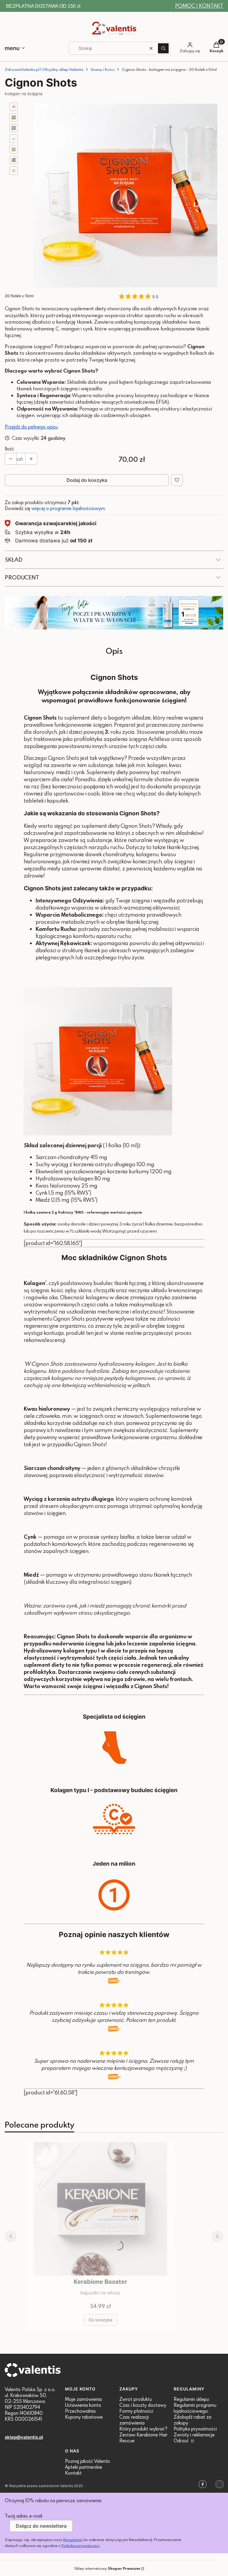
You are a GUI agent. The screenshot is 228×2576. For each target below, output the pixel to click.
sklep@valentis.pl (24, 2437)
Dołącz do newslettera (41, 2526)
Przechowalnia (80, 2411)
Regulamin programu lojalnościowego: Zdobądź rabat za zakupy (195, 2414)
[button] (163, 48)
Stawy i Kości (103, 69)
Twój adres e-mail (23, 2516)
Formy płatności (136, 2411)
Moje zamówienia (83, 2399)
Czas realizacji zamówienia (134, 2420)
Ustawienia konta (83, 2405)
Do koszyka (100, 2320)
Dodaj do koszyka (87, 480)
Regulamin (73, 2540)
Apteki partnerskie (84, 2467)
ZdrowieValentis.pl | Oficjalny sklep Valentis (44, 69)
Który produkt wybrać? (143, 2429)
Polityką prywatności (80, 2545)
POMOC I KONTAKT (199, 6)
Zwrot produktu (136, 2399)
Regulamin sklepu (191, 2399)
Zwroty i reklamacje (194, 2435)
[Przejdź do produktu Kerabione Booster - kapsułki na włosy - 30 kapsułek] (100, 2209)
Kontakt (73, 2473)
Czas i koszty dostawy (143, 2405)
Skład (14, 559)
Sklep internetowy (107, 2568)
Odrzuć (182, 2441)
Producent (22, 577)
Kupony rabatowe (84, 2417)
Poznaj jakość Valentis (88, 2461)
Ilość (9, 449)
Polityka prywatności (195, 2429)
